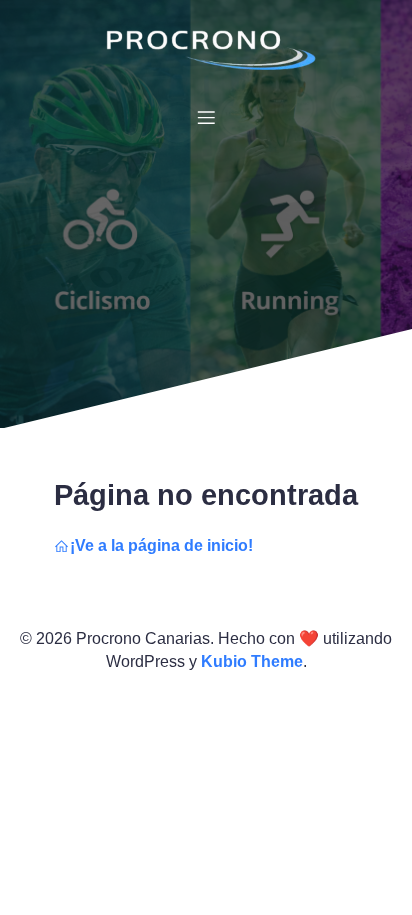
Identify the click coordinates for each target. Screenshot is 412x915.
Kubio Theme (252, 661)
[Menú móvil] (206, 117)
